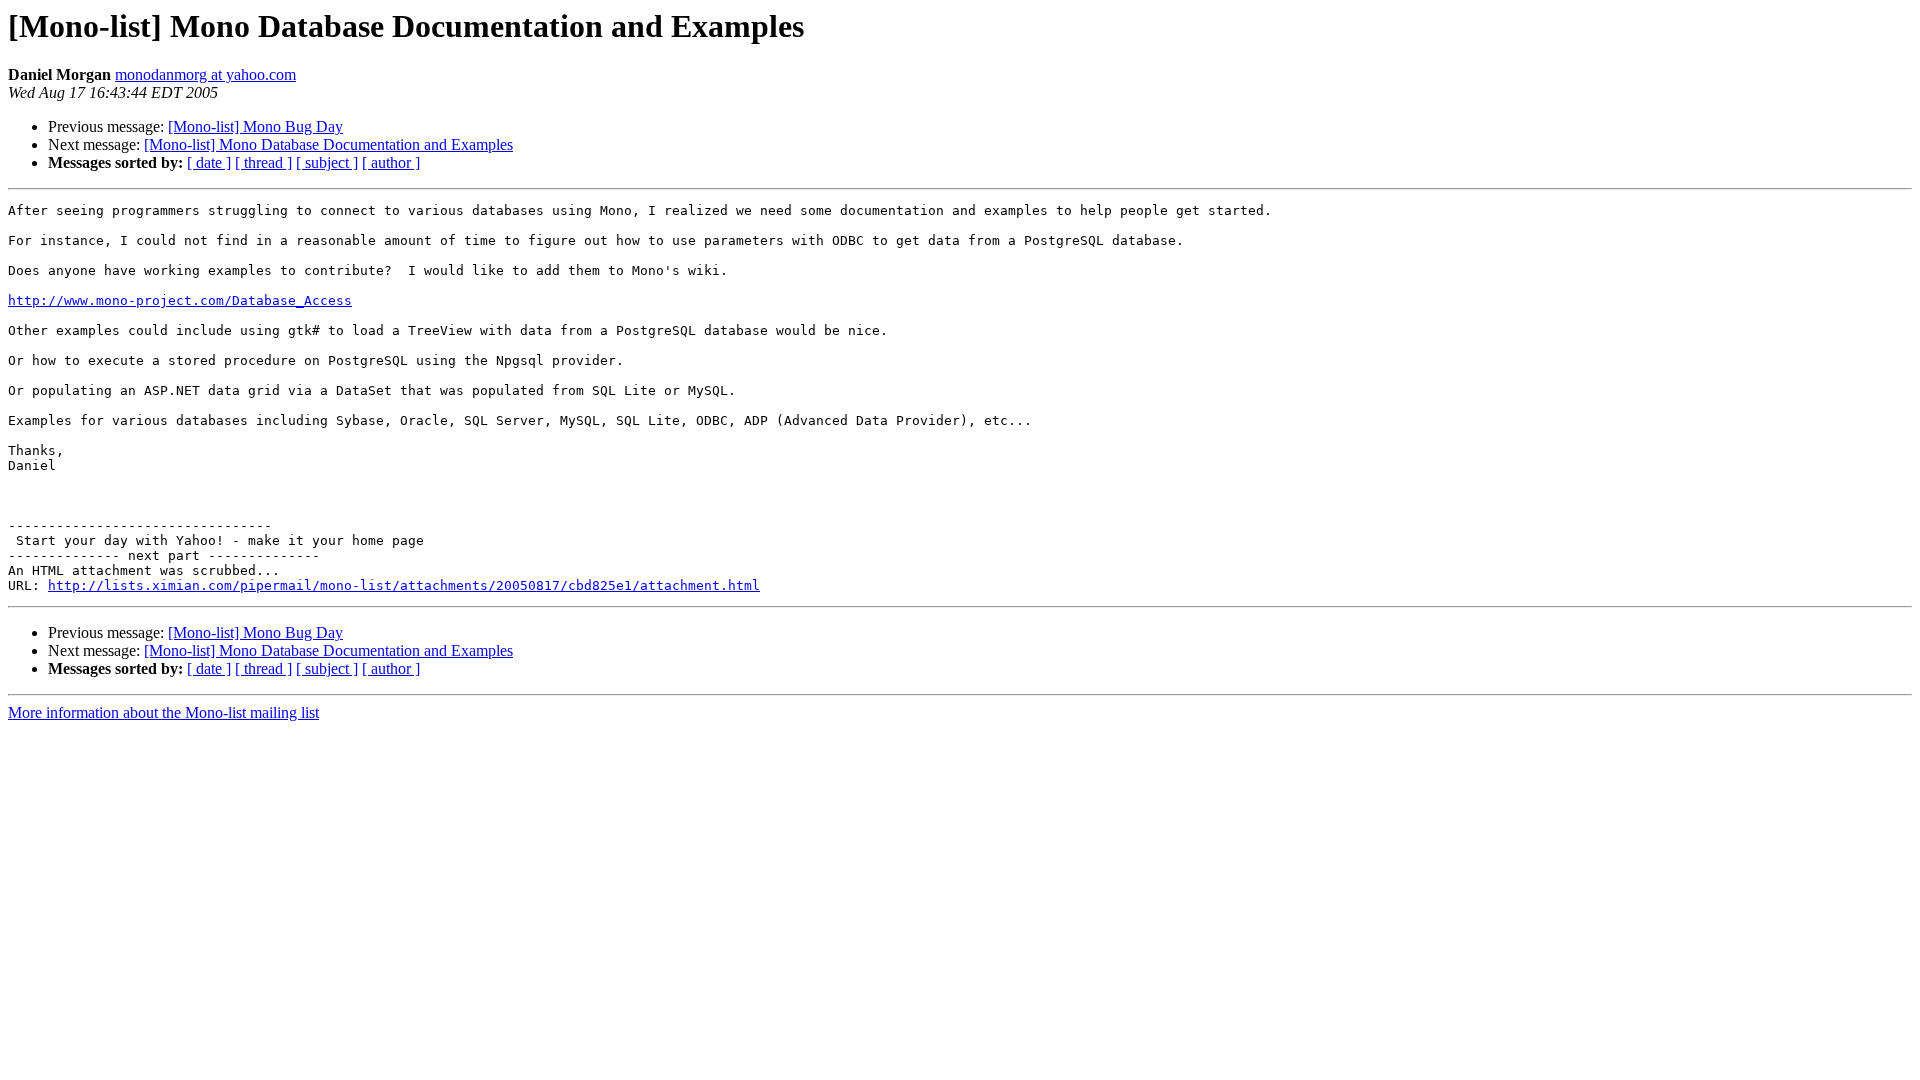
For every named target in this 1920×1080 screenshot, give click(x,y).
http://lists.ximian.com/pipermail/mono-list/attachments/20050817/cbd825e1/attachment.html (404, 585)
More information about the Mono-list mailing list (163, 712)
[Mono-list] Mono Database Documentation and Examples (328, 144)
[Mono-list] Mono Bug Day (255, 126)
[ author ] (391, 162)
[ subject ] (327, 162)
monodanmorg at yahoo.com (205, 74)
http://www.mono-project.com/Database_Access (180, 300)
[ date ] (209, 162)
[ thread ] (263, 162)
